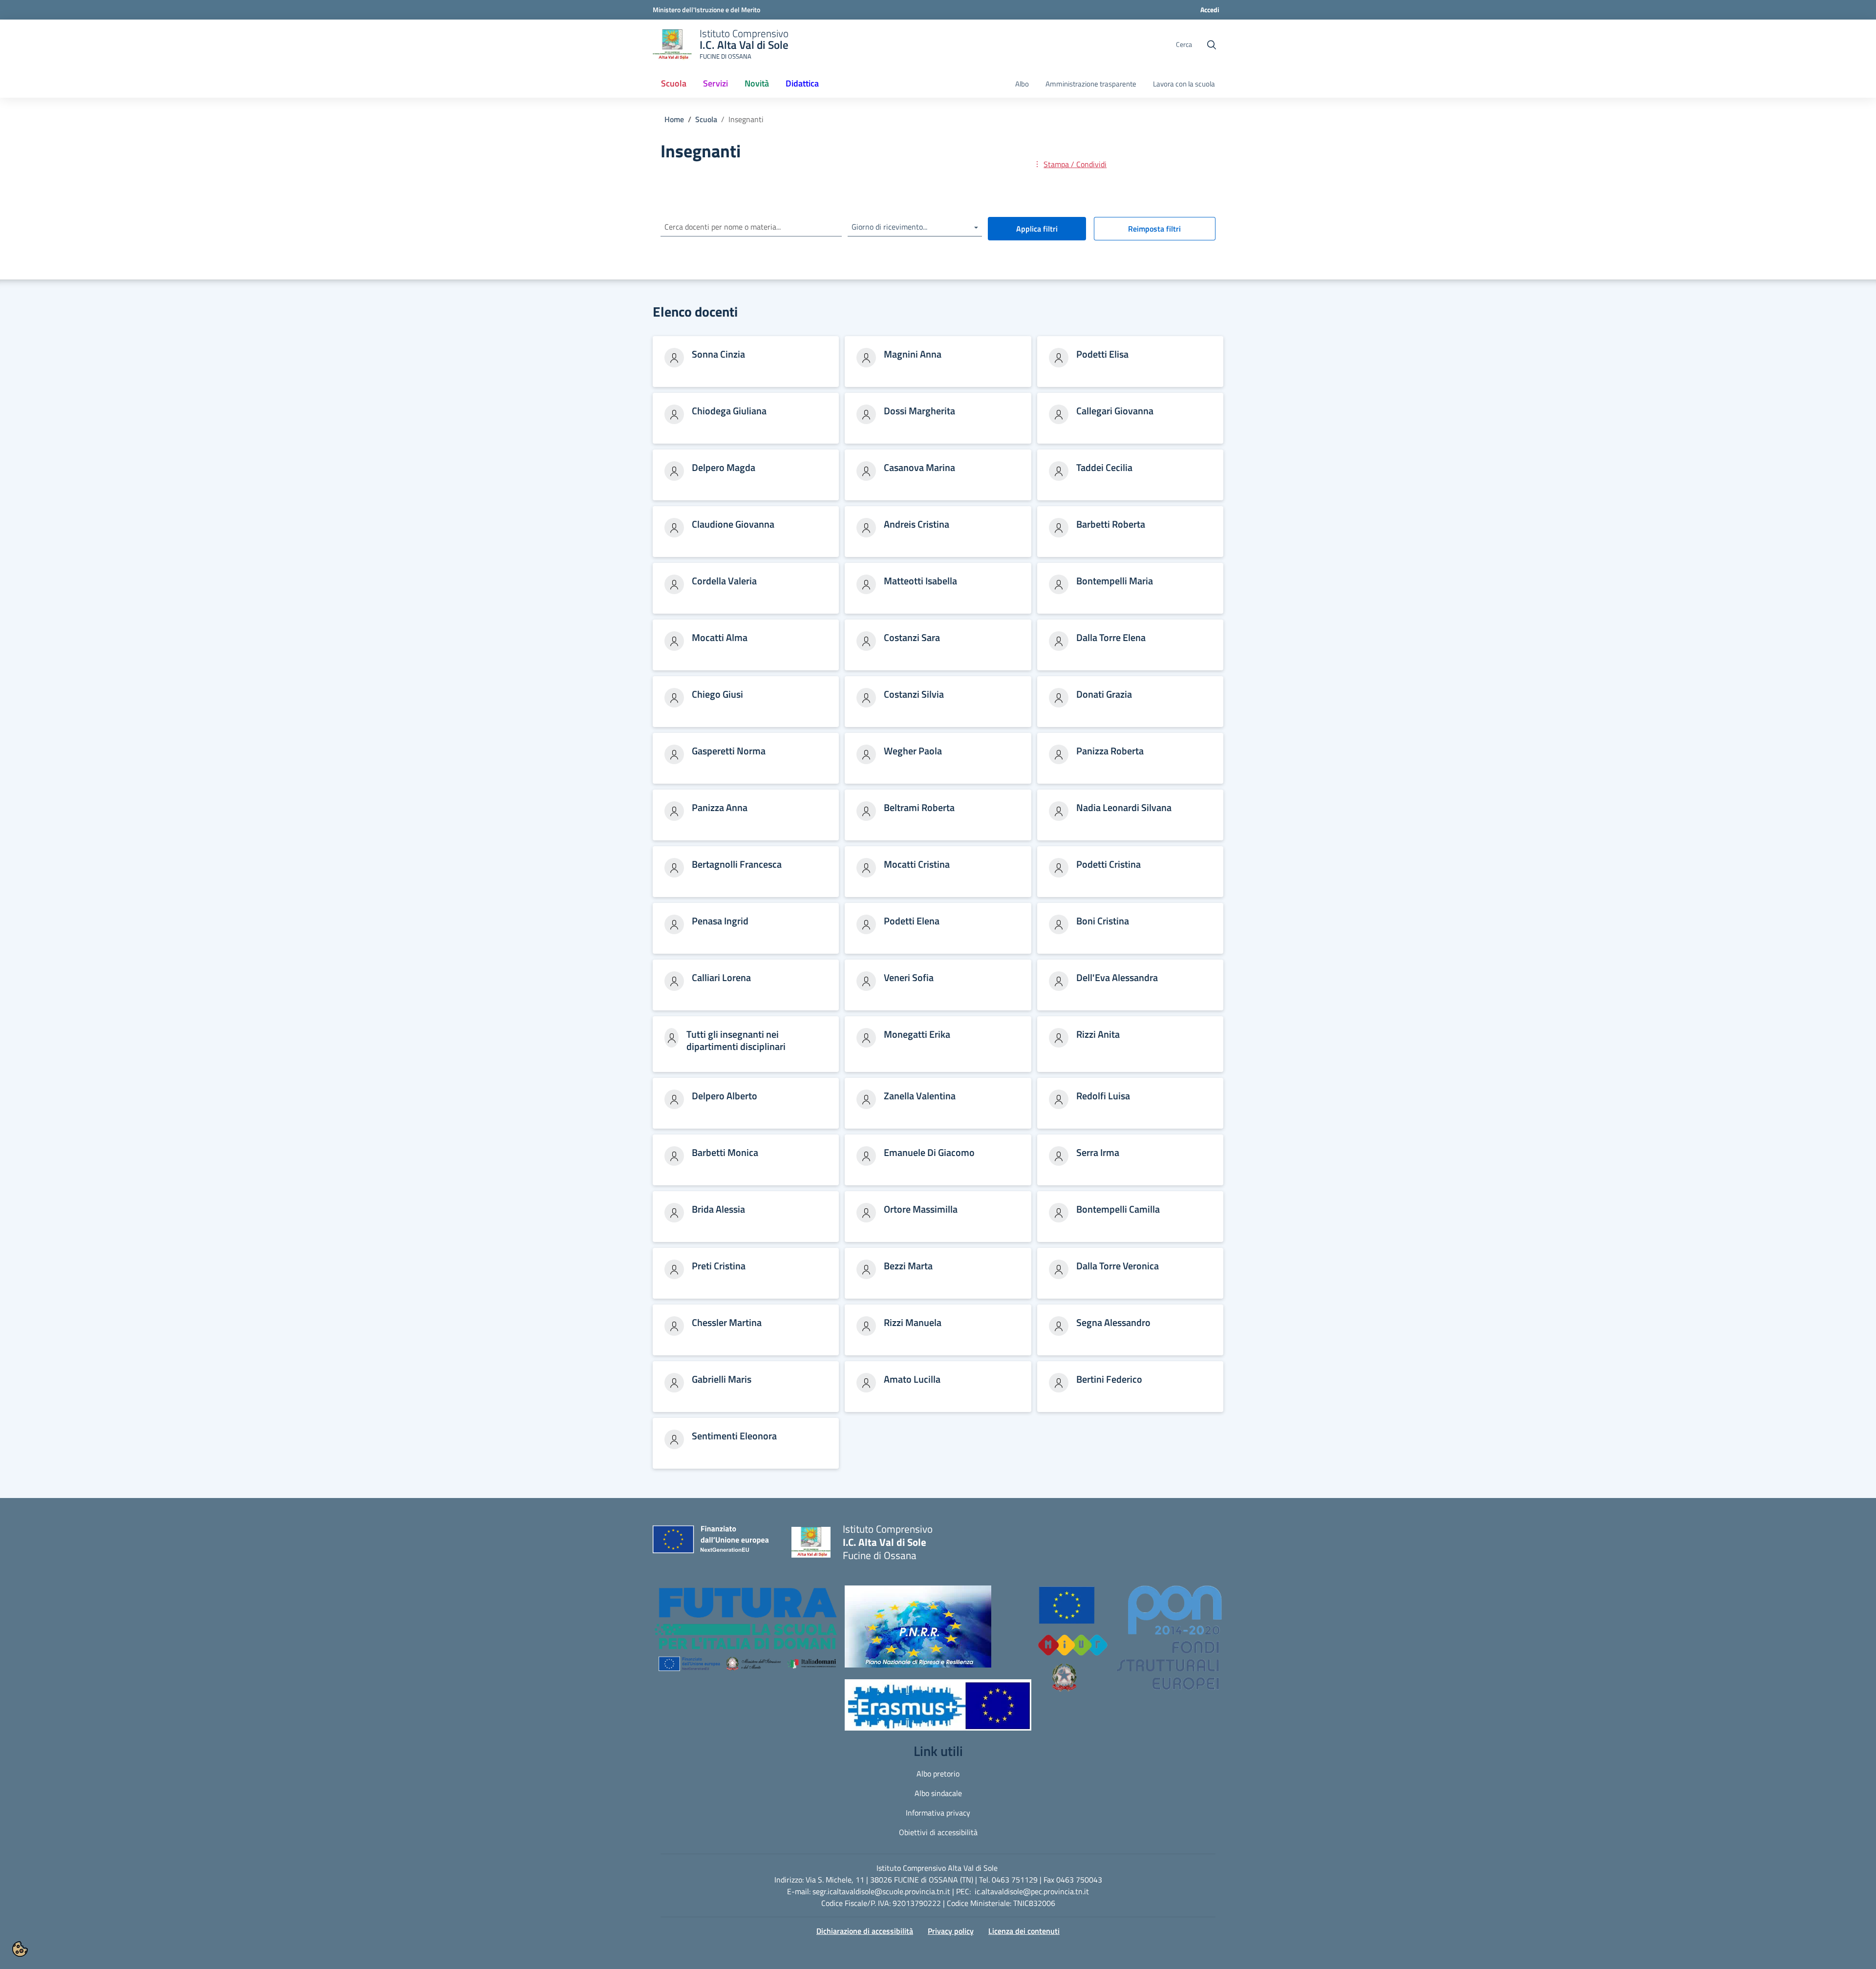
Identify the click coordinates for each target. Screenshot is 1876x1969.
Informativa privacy (938, 1813)
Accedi (1210, 10)
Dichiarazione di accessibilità (865, 1931)
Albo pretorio (938, 1774)
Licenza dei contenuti (1024, 1931)
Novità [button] (757, 83)
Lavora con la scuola (1184, 84)
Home (674, 119)
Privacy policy (951, 1931)
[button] (746, 1634)
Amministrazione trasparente (1091, 84)
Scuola (706, 119)
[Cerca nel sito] (1212, 45)
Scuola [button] (674, 83)
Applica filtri (1037, 229)
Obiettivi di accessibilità (938, 1832)
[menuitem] (674, 84)
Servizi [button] (715, 83)
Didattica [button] (802, 83)
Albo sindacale (938, 1793)
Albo (1022, 84)
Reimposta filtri (1154, 229)
